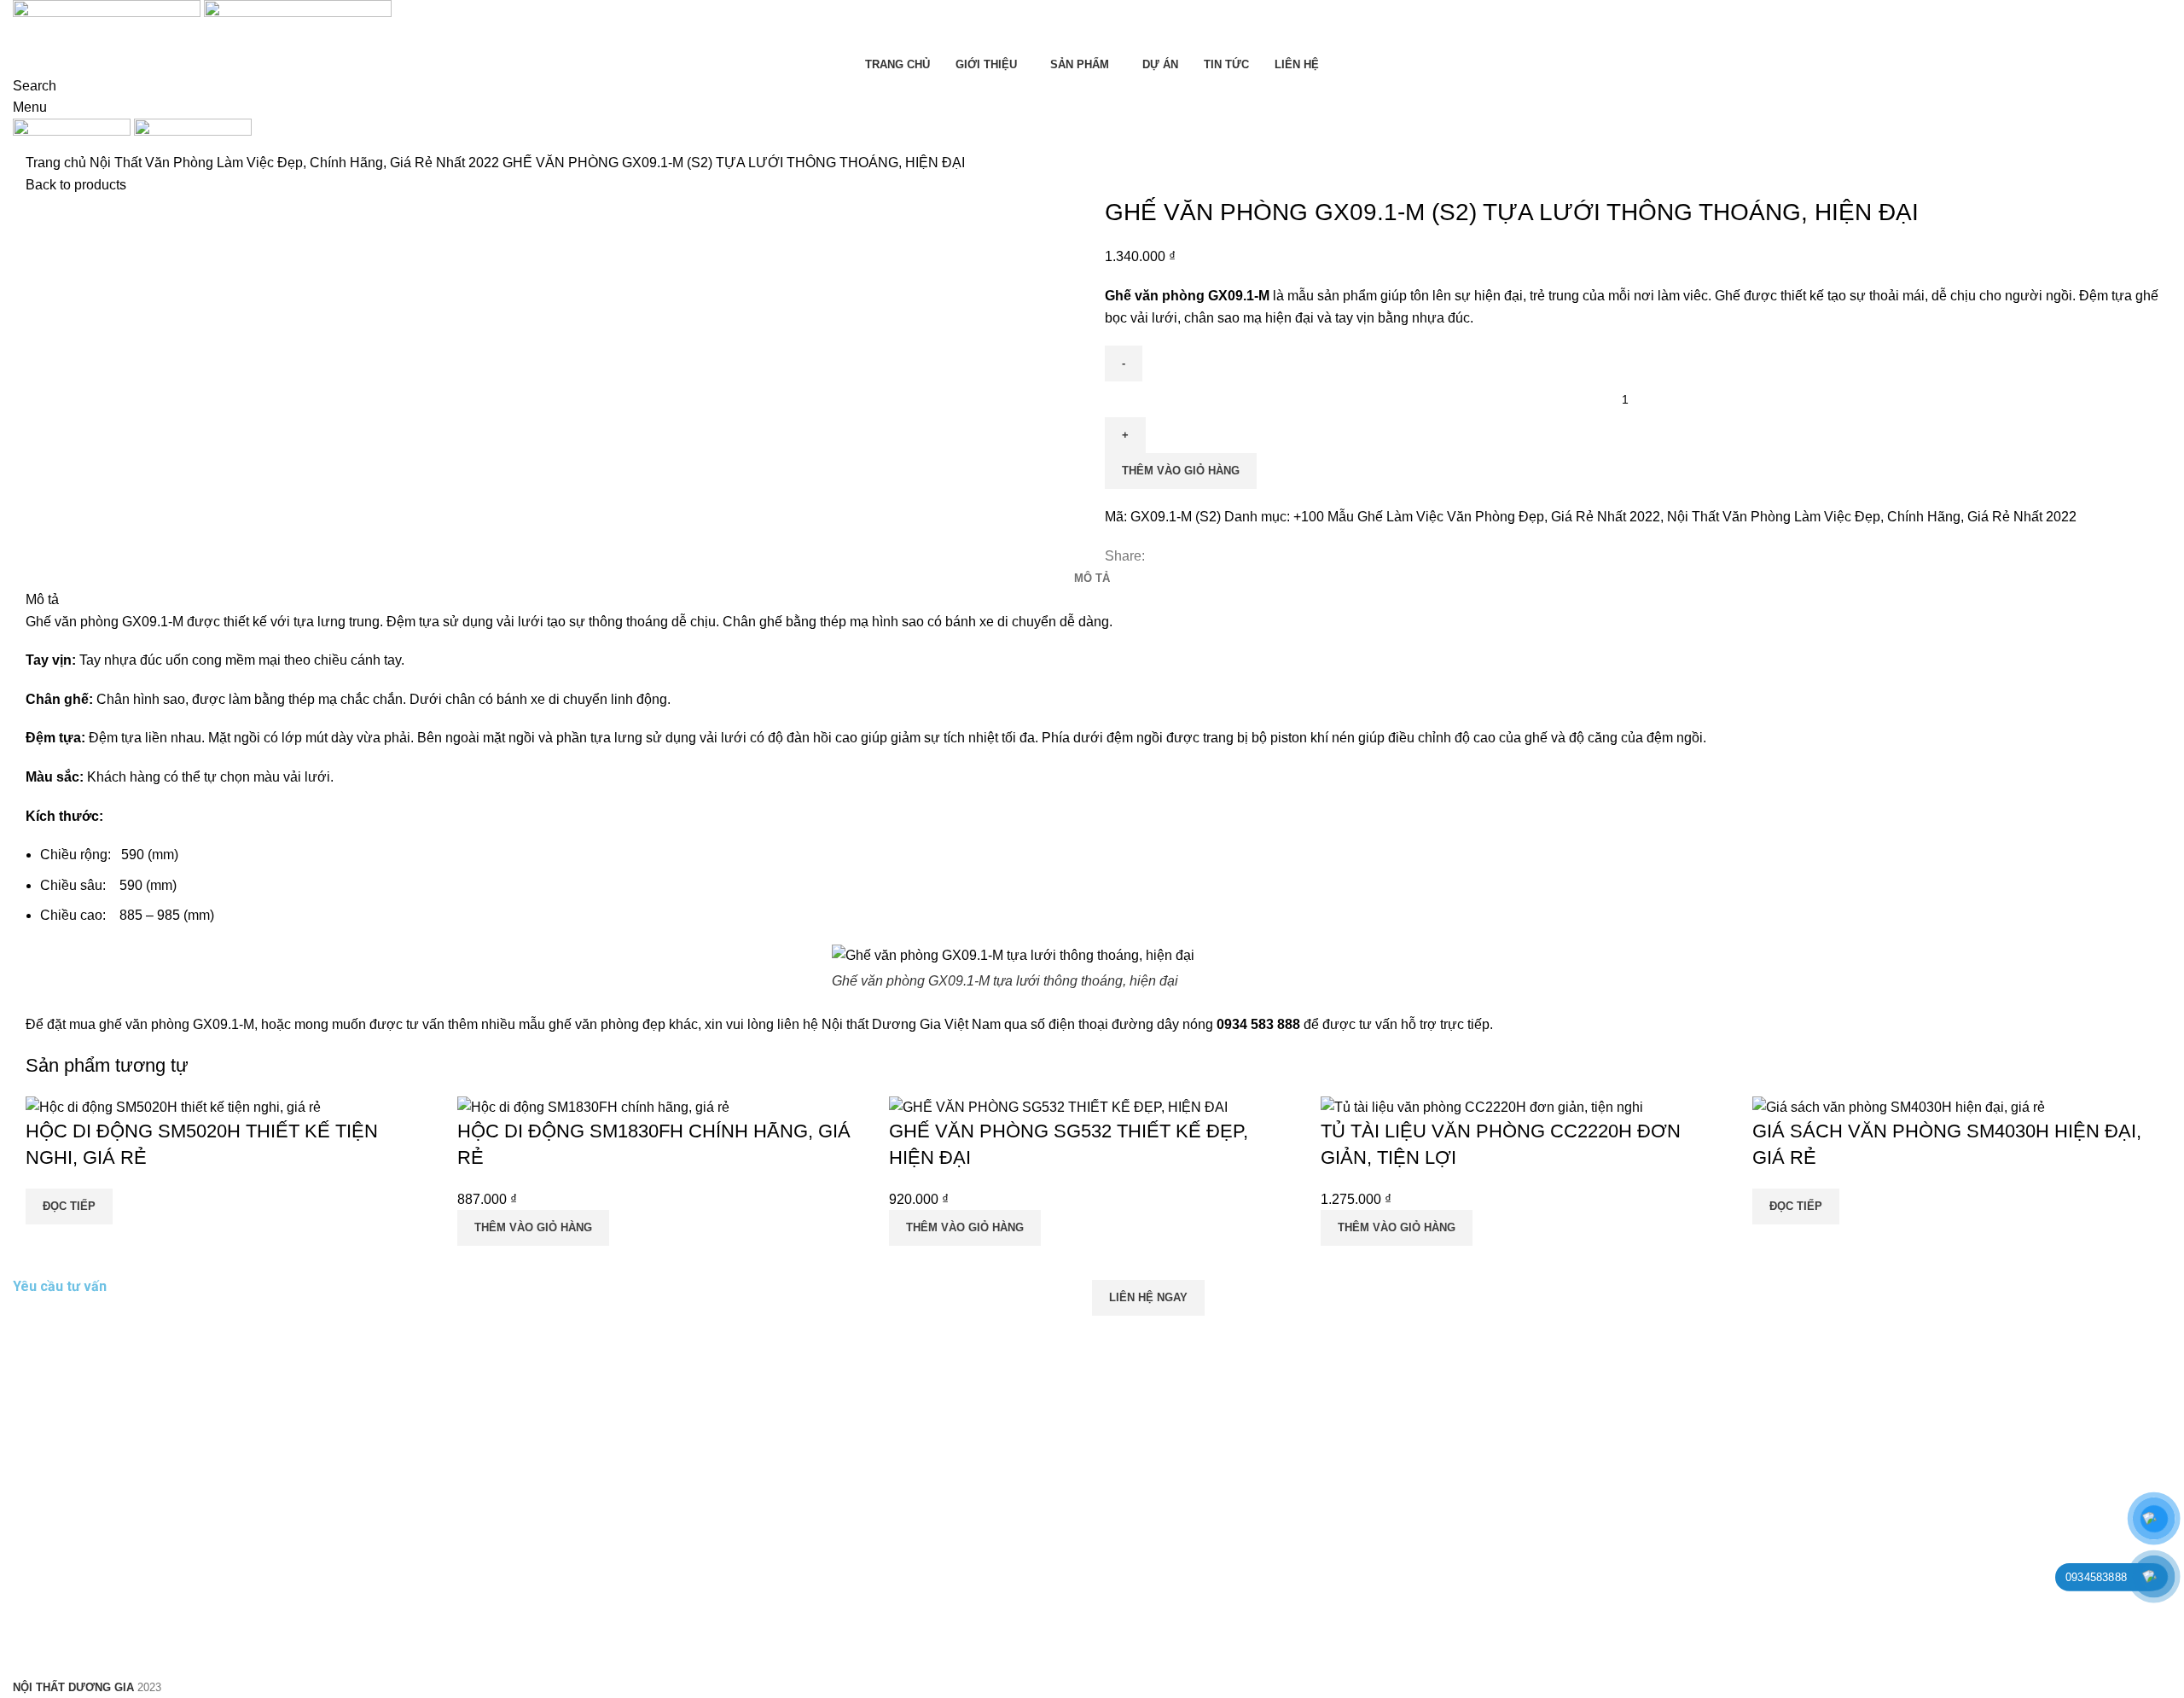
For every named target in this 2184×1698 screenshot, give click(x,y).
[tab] (1092, 579)
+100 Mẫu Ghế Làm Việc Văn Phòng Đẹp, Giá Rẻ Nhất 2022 (1477, 517)
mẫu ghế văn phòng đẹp (592, 1024)
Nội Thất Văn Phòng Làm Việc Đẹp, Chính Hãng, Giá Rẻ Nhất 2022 (296, 163)
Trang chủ (58, 163)
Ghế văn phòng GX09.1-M (105, 622)
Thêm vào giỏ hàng (1181, 471)
